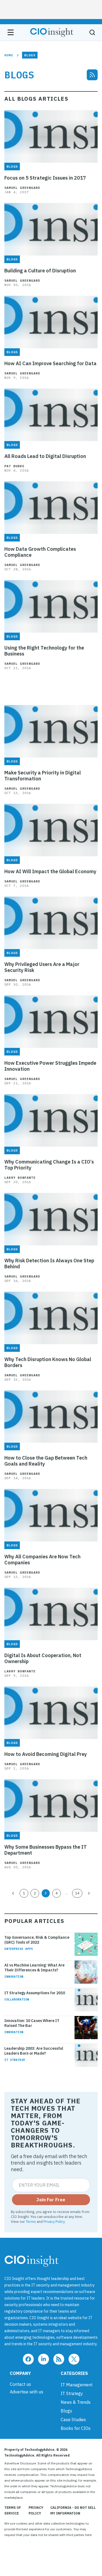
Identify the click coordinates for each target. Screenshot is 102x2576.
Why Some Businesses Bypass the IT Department (46, 1850)
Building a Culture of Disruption (40, 271)
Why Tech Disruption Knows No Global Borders (48, 1362)
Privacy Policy (54, 2221)
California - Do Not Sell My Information (73, 2510)
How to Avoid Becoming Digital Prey (46, 1754)
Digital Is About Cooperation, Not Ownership (43, 1658)
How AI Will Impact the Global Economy (50, 872)
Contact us (20, 2384)
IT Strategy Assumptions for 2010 (35, 1993)
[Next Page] (89, 1893)
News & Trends (76, 2402)
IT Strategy (15, 2060)
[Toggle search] (92, 32)
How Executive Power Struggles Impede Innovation (50, 1066)
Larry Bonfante (20, 1178)
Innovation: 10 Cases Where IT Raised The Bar (32, 2023)
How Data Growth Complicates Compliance (40, 552)
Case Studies (73, 2420)
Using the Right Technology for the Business (44, 651)
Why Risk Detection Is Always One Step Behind (49, 1264)
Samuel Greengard (22, 188)
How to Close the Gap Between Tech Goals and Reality (46, 1461)
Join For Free (51, 2200)
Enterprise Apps (19, 1949)
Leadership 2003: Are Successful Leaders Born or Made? (34, 2051)
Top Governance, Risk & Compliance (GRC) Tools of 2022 (37, 1940)
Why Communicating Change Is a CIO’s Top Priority (49, 1165)
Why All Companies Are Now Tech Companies (42, 1560)
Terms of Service (13, 2510)
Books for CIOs (76, 2428)
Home (9, 55)
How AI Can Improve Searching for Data (50, 364)
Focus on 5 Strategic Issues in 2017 (45, 178)
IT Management (77, 2385)
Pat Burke (14, 466)
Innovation (14, 1977)
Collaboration (17, 1999)
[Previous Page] (13, 1893)
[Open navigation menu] (11, 32)
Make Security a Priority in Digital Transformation (43, 776)
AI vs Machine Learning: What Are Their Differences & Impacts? (34, 1968)
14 (77, 1893)
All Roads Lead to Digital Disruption (45, 456)
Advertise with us (27, 2392)
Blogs (66, 2411)
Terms (31, 2221)
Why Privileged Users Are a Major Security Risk (42, 967)
